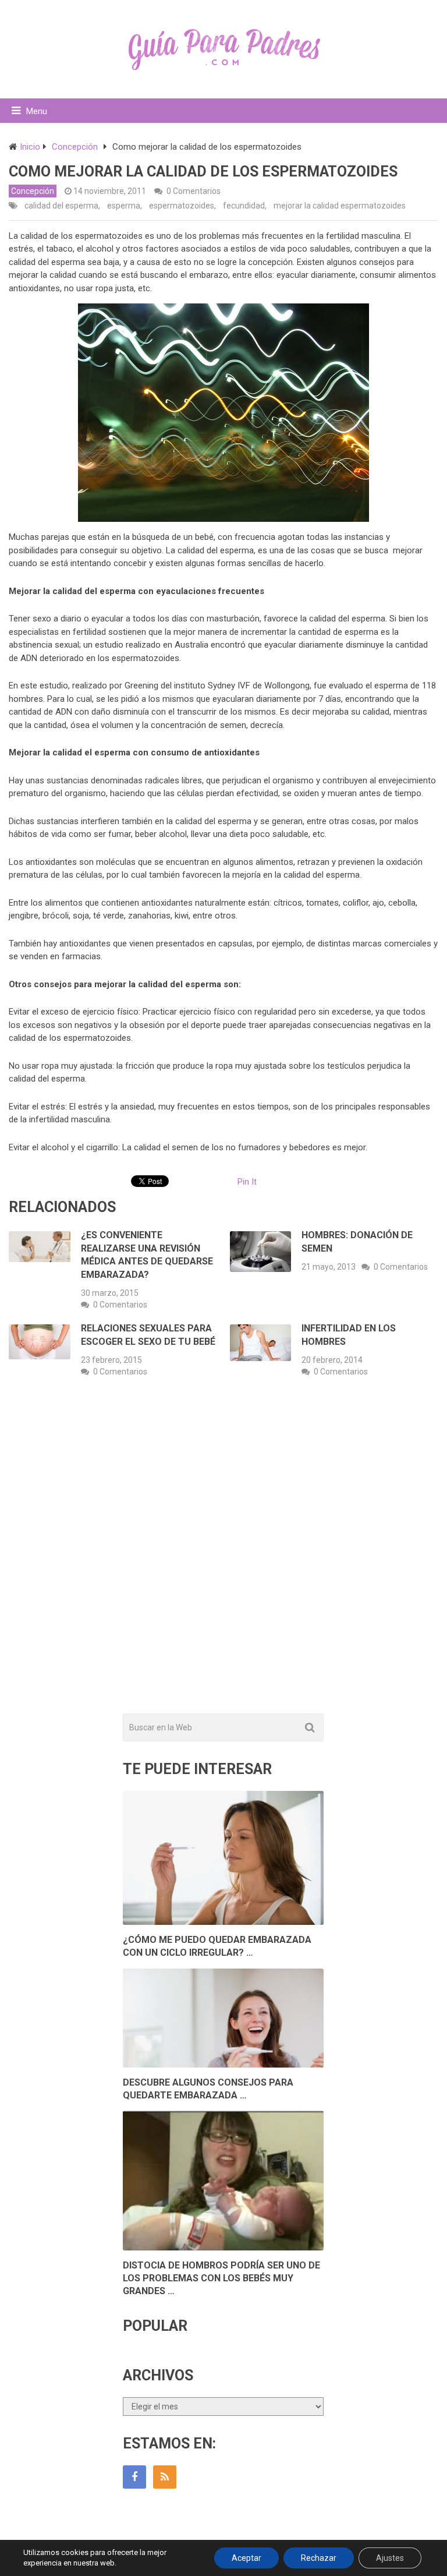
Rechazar (319, 2558)
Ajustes (390, 2558)
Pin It (247, 1182)
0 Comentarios (194, 191)
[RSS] (165, 2477)
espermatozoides (182, 206)
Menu (37, 111)
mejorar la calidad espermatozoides (340, 206)
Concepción (33, 191)
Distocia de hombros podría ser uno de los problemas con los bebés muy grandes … (221, 2278)
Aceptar (246, 2558)
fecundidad (244, 206)
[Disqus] (223, 1558)
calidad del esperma (61, 206)
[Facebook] (134, 2477)
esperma (124, 206)
